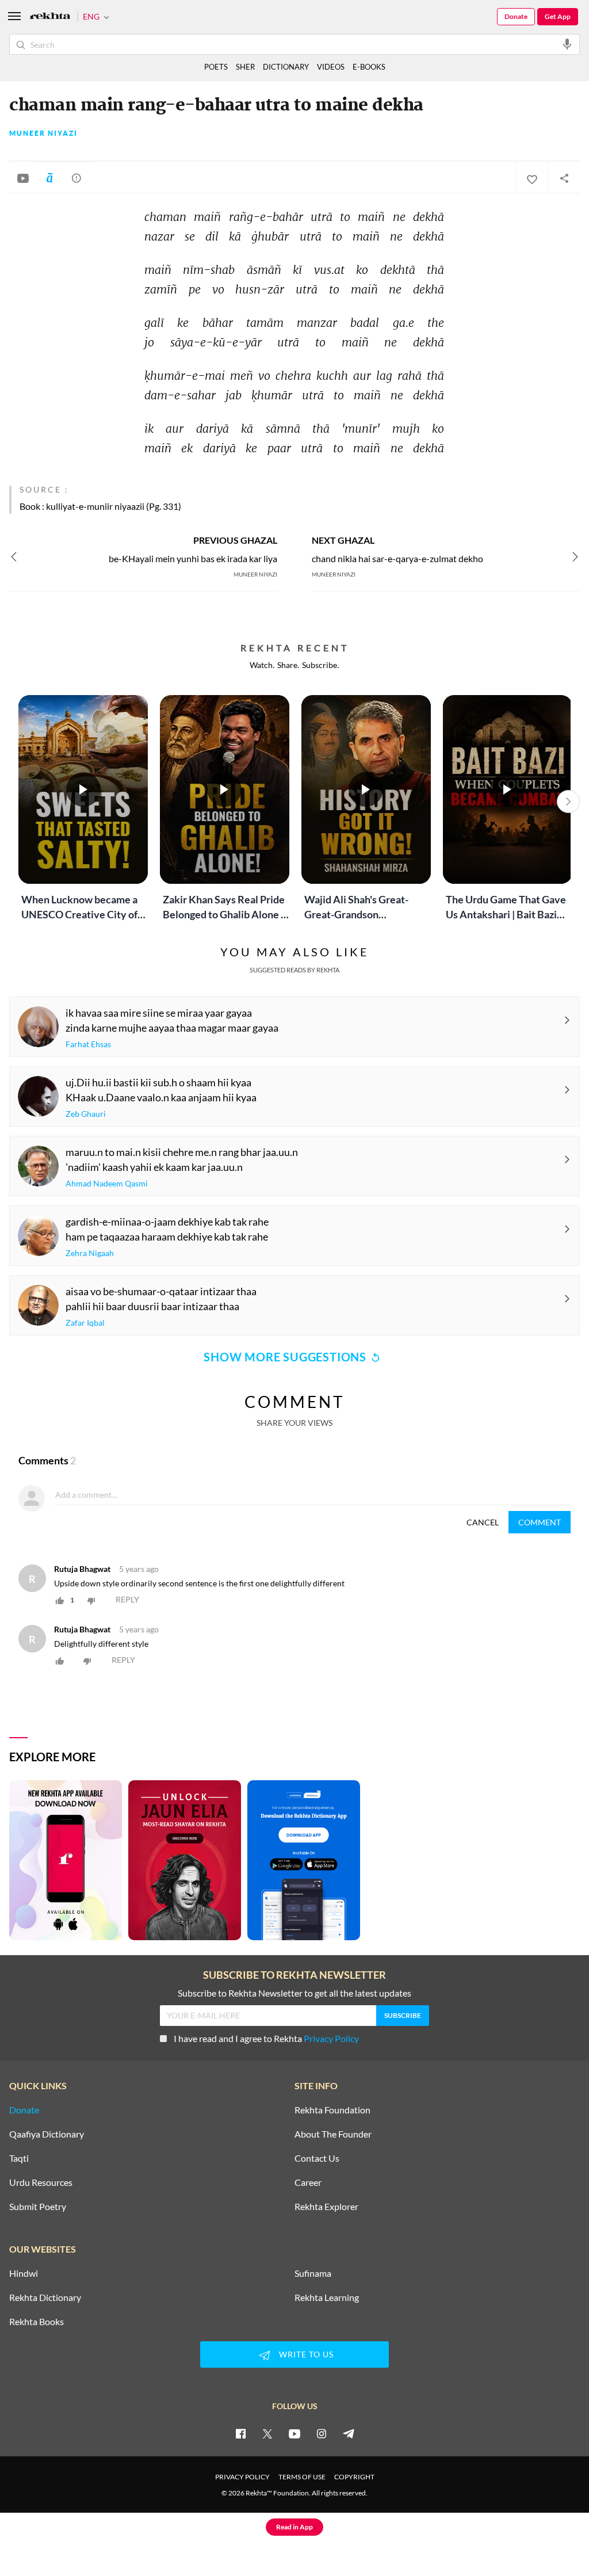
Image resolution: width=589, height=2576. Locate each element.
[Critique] (77, 178)
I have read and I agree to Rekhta (266, 2038)
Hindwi (24, 2273)
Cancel (483, 1522)
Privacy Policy (331, 2038)
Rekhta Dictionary (45, 2298)
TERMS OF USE (302, 2477)
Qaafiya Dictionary (47, 2134)
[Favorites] (531, 178)
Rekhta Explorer (326, 2207)
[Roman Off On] (49, 178)
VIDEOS (331, 67)
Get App (558, 16)
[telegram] (349, 2433)
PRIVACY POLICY (242, 2477)
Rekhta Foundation (332, 2110)
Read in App (294, 2527)
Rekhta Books (37, 2322)
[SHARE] (564, 178)
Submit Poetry (38, 2207)
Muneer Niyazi (43, 133)
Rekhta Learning (327, 2298)
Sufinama (313, 2273)
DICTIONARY (286, 67)
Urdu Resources (41, 2182)
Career (308, 2182)
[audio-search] (567, 44)
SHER (245, 67)
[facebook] (240, 2433)
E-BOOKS (369, 67)
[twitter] (267, 2433)
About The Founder (333, 2134)
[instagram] (322, 2433)
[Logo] (50, 17)
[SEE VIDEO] (23, 178)
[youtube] (294, 2433)
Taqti (19, 2158)
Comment (540, 1522)
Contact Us (317, 2158)
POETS (216, 67)
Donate (516, 16)
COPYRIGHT (354, 2477)
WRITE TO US (306, 2354)
